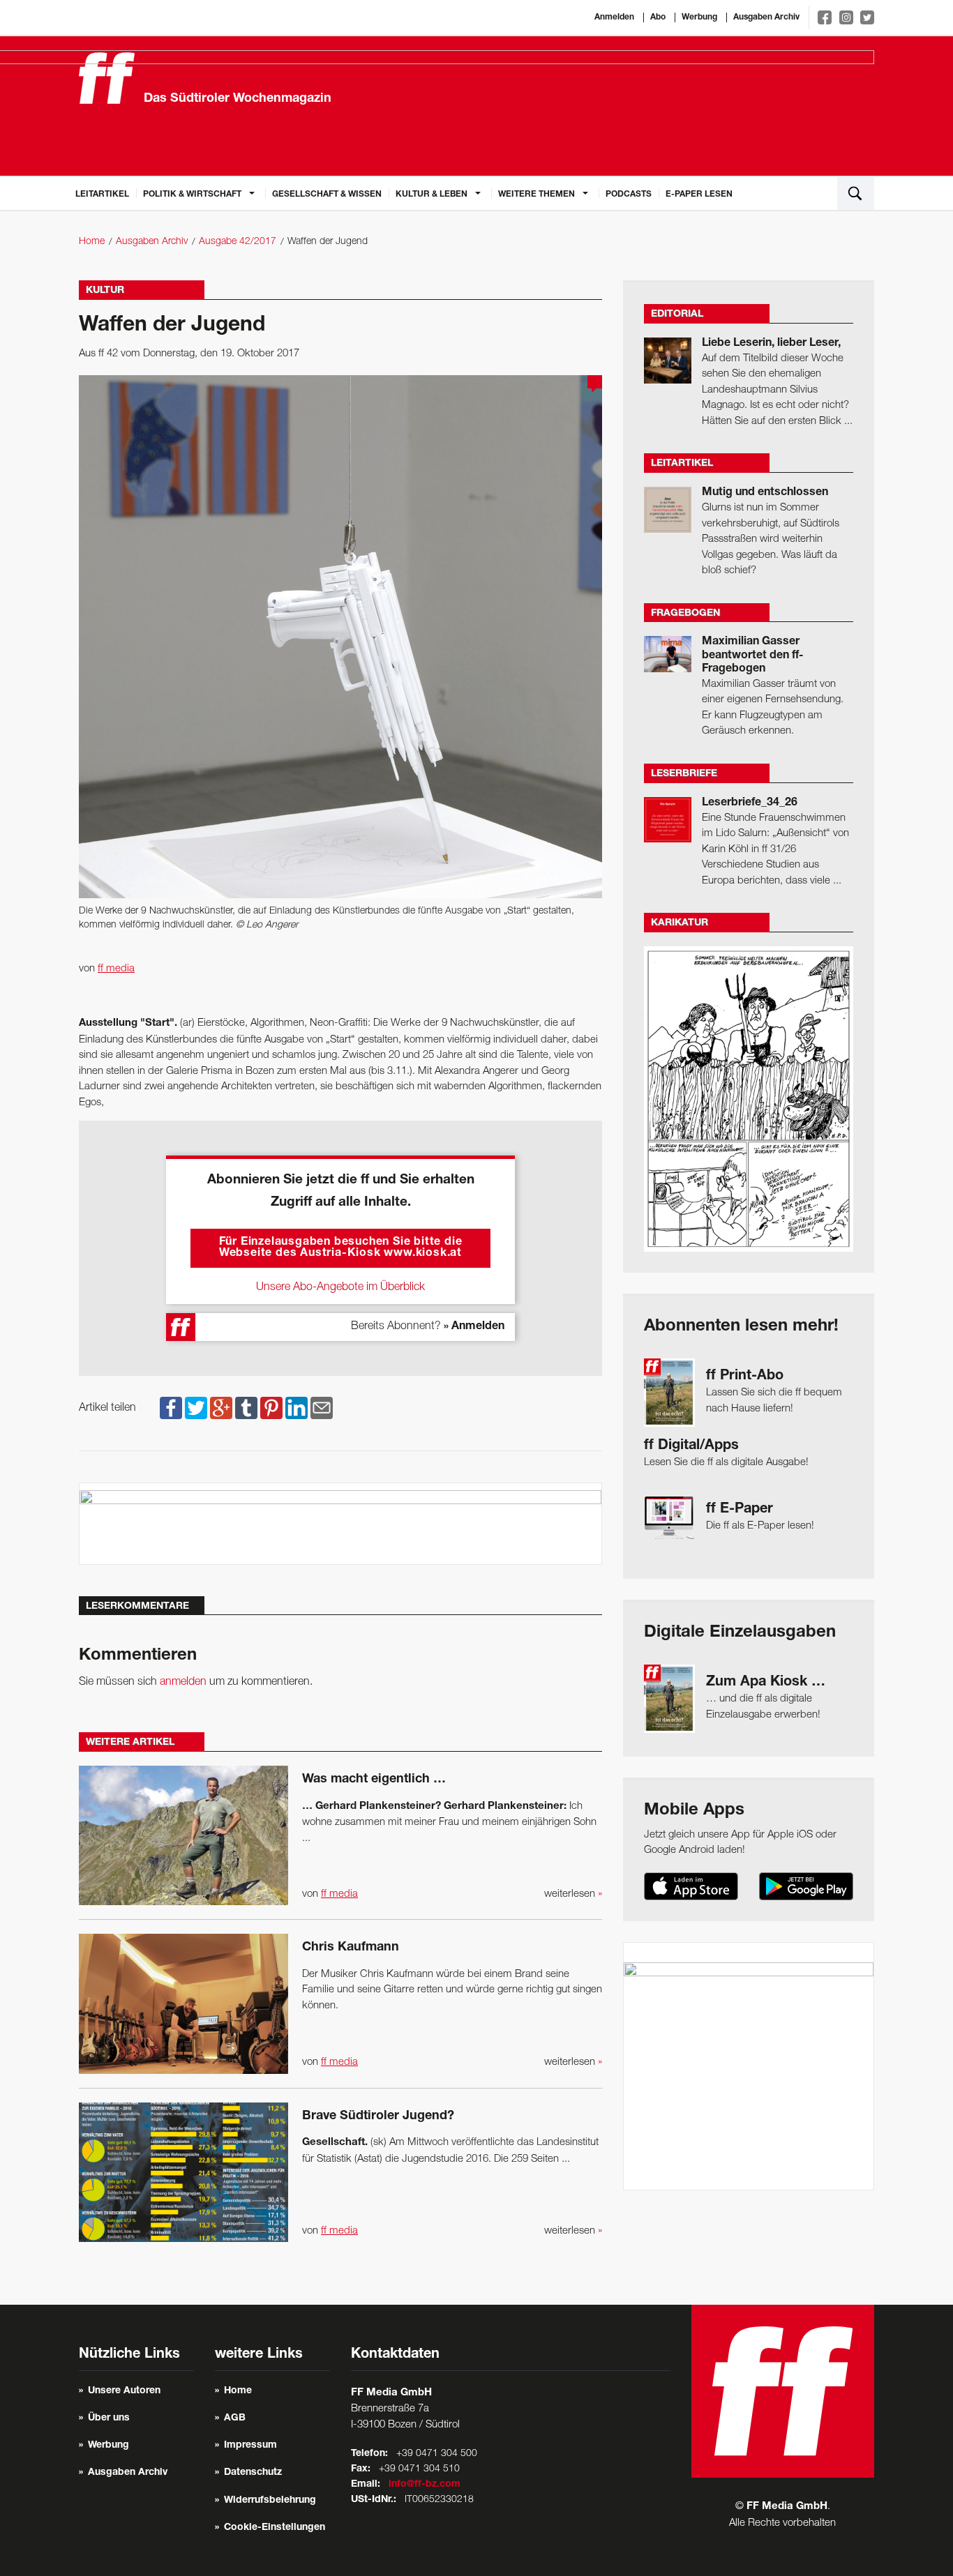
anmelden (183, 1682)
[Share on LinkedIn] (297, 1408)
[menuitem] (102, 193)
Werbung (699, 17)
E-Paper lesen (699, 195)
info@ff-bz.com (425, 2485)
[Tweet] (196, 1408)
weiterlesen (573, 1894)
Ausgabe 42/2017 (238, 242)
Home (92, 242)
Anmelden (614, 17)
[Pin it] (271, 1408)
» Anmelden (474, 1327)
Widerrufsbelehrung (270, 2501)
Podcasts (629, 195)
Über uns (109, 2418)
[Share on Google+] (221, 1408)
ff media (116, 969)
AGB (235, 2418)
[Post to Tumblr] (246, 1408)
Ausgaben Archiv (766, 17)
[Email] (322, 1408)
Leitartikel (102, 195)
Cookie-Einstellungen (275, 2528)
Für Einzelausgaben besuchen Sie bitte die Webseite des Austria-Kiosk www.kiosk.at (341, 1248)
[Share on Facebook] (171, 1408)
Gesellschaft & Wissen (327, 195)
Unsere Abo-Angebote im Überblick (340, 1287)
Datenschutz (253, 2473)
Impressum (250, 2446)
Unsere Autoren (124, 2391)
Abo (658, 17)
